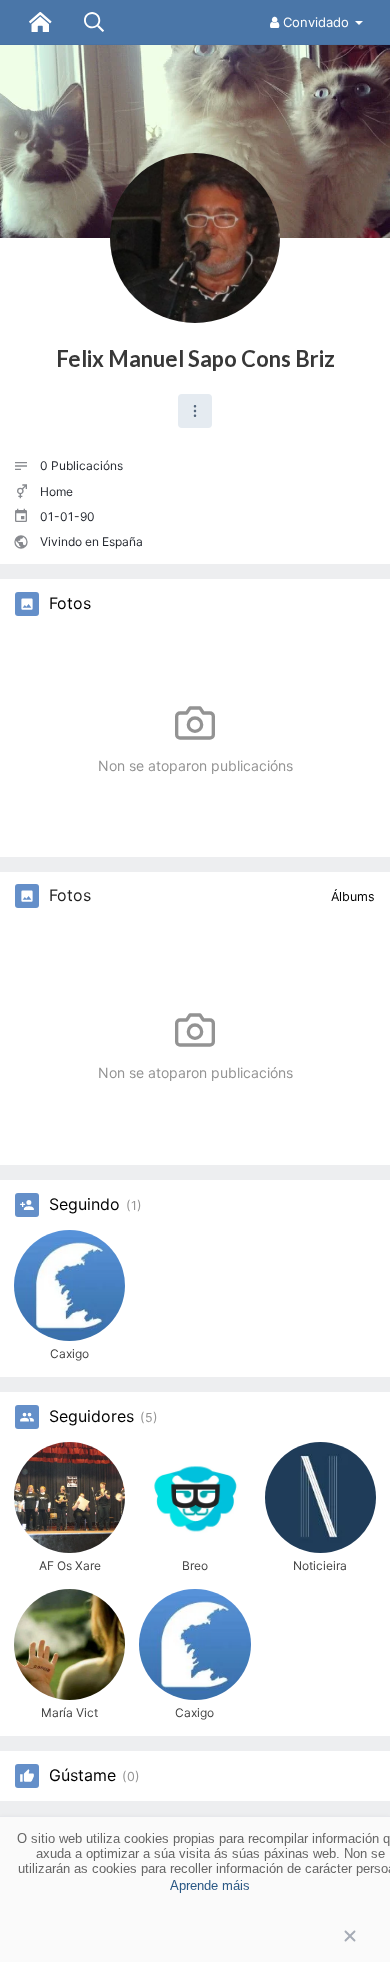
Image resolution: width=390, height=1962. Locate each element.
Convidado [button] (316, 22)
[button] (195, 411)
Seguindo (84, 1205)
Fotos (70, 604)
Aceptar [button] (195, 1936)
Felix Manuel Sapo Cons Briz (195, 358)
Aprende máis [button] (210, 1885)
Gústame (82, 1776)
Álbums (353, 896)
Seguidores (91, 1417)
